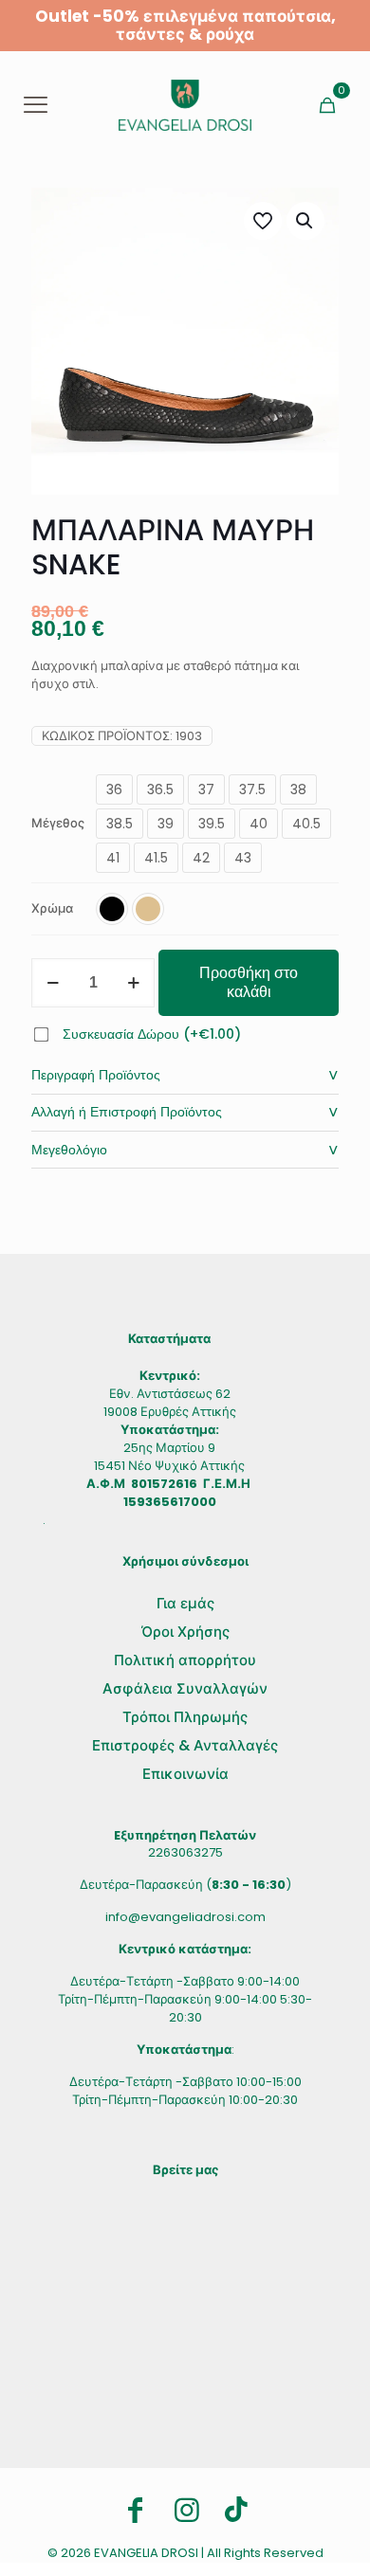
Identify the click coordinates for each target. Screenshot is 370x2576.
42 (201, 858)
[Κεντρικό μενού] (36, 105)
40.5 (306, 824)
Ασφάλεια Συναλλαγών (185, 1688)
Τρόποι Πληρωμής (185, 1717)
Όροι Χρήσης (185, 1632)
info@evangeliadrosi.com (185, 1917)
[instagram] (187, 2511)
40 (259, 824)
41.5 (156, 858)
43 (243, 858)
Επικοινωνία (185, 1774)
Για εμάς (185, 1603)
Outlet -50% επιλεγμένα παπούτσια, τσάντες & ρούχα (185, 25)
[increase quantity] (133, 983)
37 (206, 789)
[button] (305, 221)
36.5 (160, 789)
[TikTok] (237, 2509)
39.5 (212, 824)
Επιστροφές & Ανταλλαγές (185, 1745)
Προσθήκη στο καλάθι (249, 982)
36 (114, 789)
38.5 (120, 824)
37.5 (252, 789)
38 (298, 789)
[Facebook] (136, 2511)
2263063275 (185, 1852)
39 (166, 824)
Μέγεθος (58, 823)
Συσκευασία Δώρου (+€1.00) (152, 1034)
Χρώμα (52, 908)
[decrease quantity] (53, 983)
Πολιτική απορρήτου (185, 1660)
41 (113, 858)
